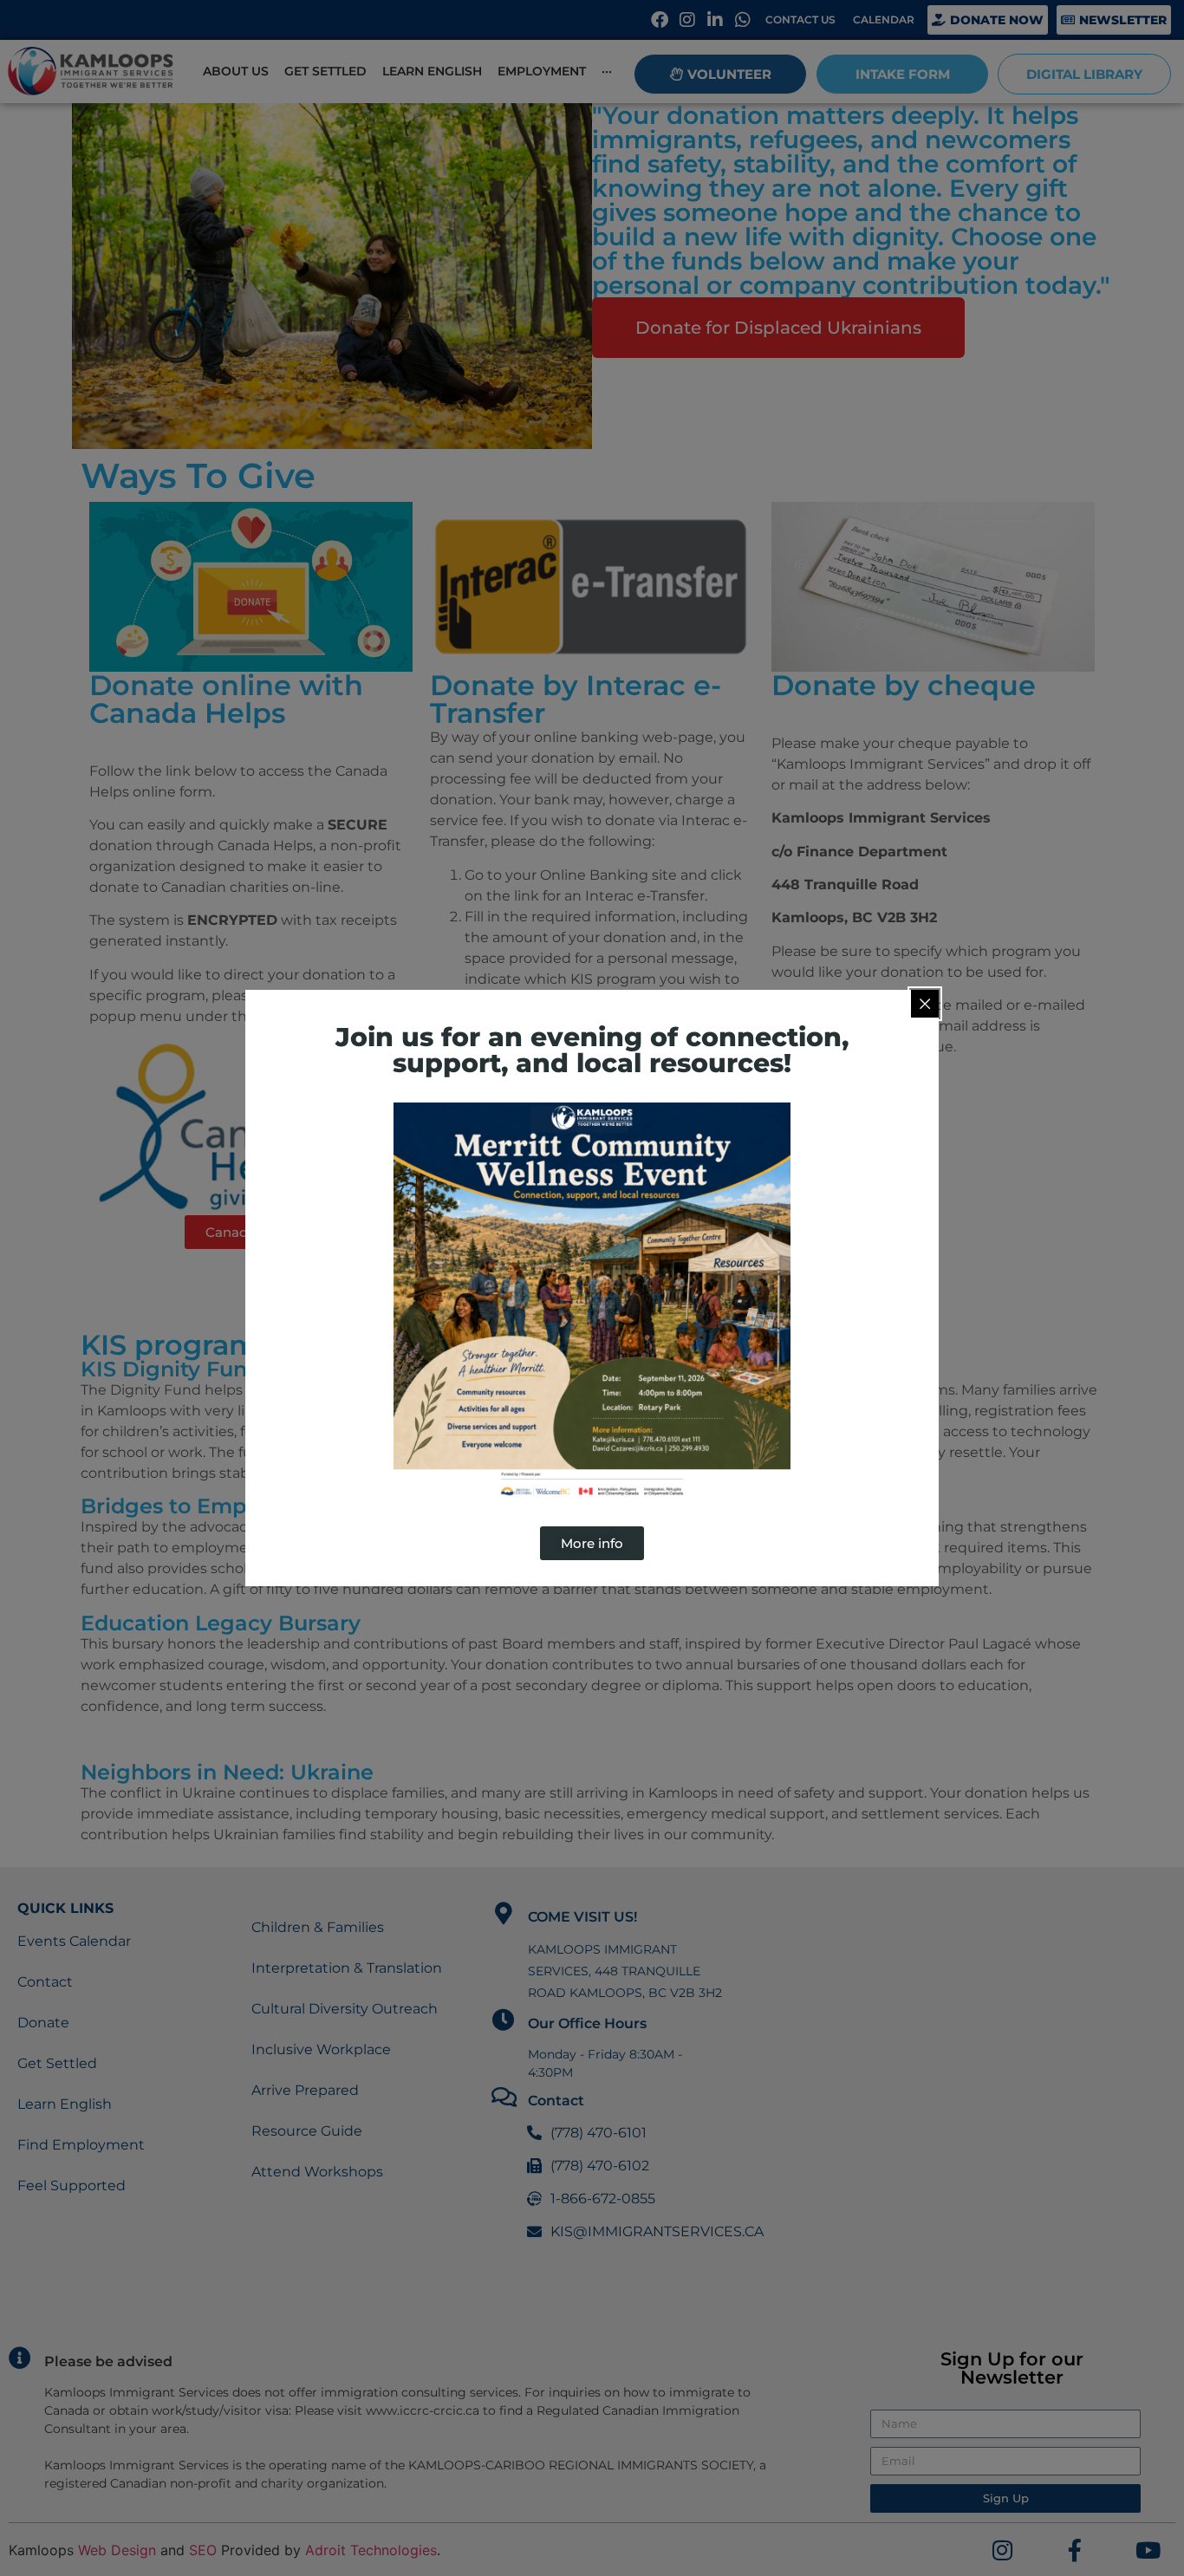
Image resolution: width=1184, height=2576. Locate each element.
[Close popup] (925, 1004)
